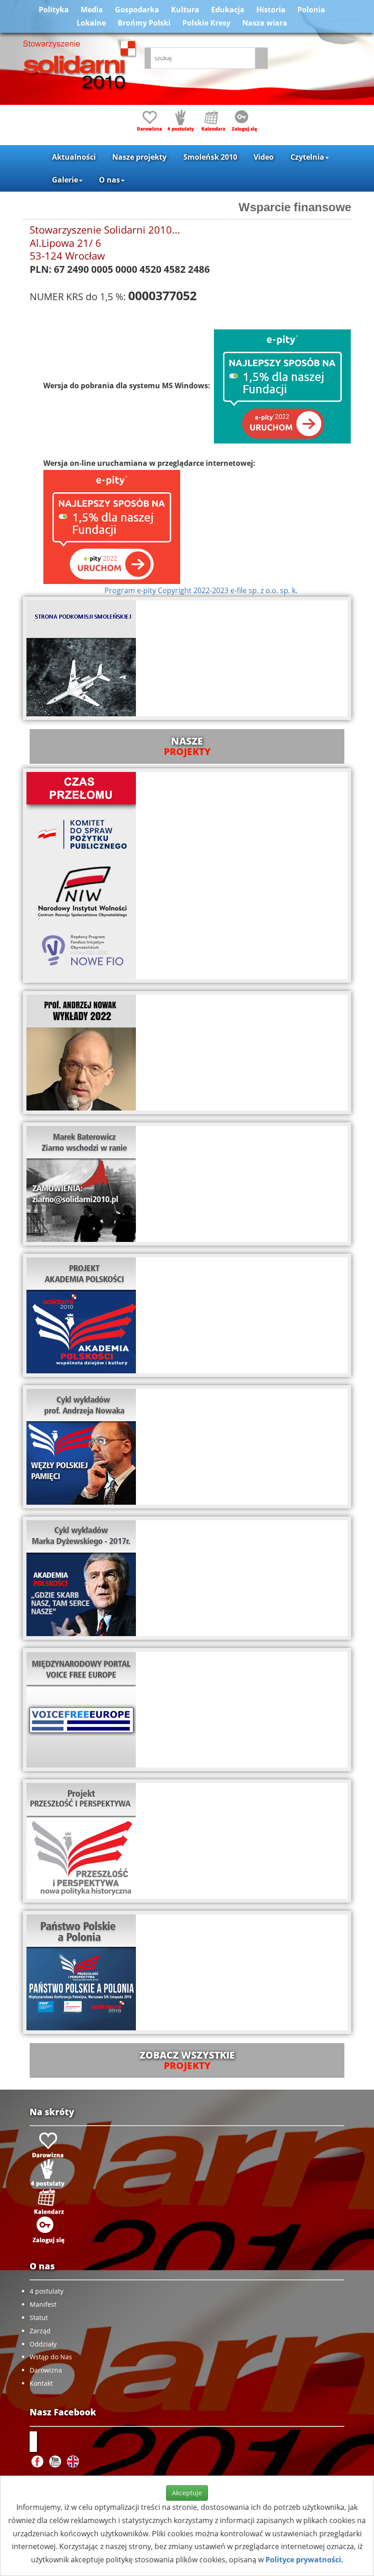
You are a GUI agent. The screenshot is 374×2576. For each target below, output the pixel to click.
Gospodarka (137, 10)
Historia (271, 10)
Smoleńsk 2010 (210, 157)
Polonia (311, 10)
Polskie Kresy (206, 23)
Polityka (54, 10)
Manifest (43, 2304)
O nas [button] (109, 180)
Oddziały (43, 2344)
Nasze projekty (139, 157)
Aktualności (74, 157)
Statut (39, 2318)
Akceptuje (187, 2493)
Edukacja (228, 10)
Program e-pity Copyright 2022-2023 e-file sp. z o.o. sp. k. (201, 590)
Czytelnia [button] (307, 157)
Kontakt (41, 2383)
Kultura (185, 10)
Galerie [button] (65, 180)
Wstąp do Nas (51, 2357)
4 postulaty (47, 2291)
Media (92, 10)
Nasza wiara (265, 23)
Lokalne (91, 23)
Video (264, 157)
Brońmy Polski (144, 23)
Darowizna (46, 2370)
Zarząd (40, 2331)
